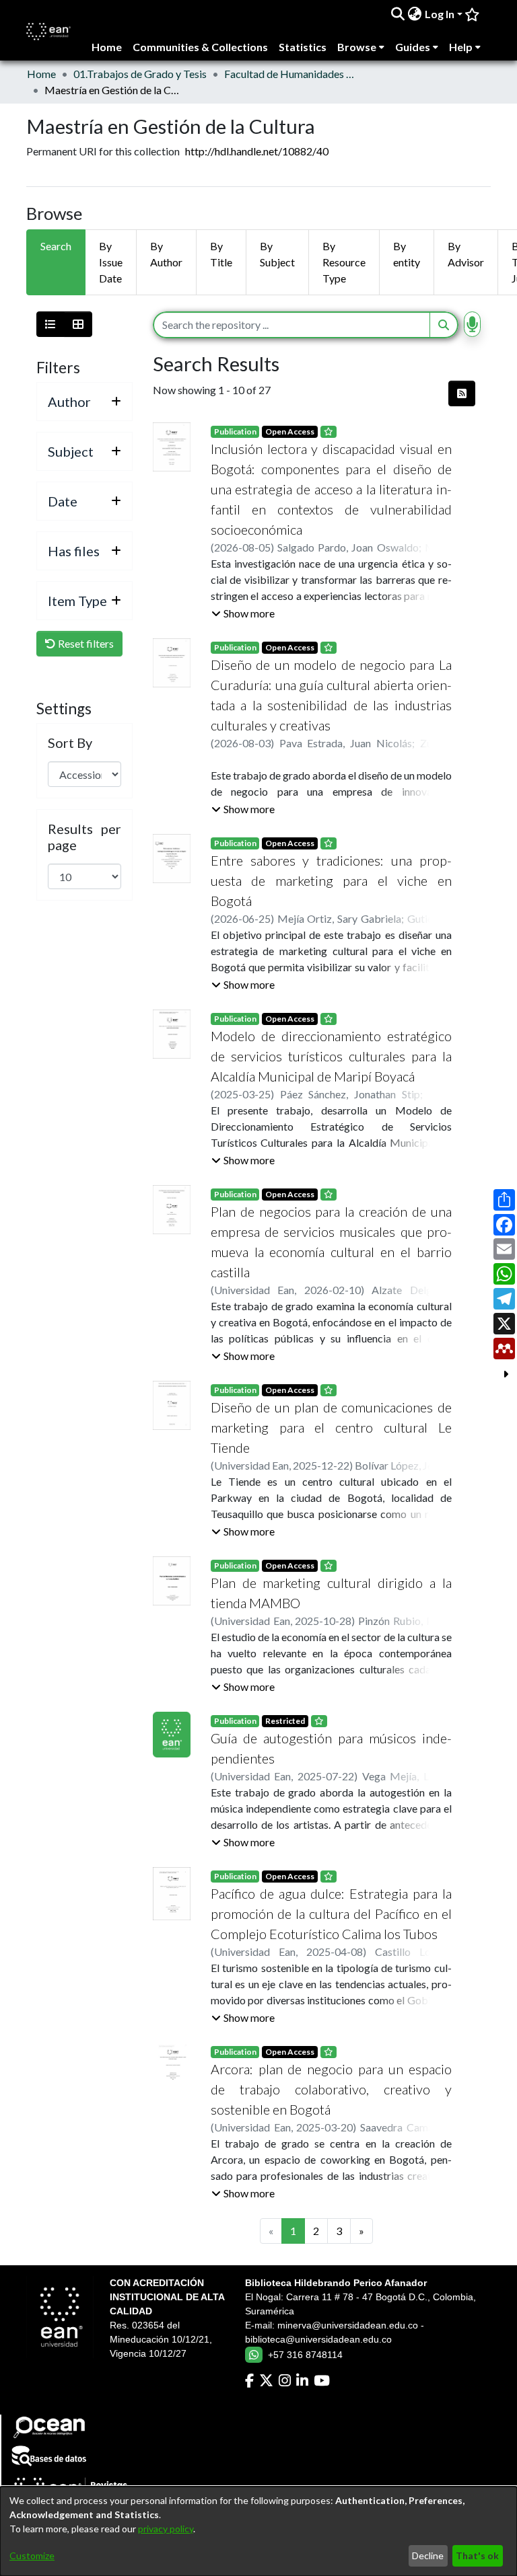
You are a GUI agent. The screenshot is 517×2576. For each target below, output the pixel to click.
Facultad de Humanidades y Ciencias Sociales (291, 74)
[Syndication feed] (462, 393)
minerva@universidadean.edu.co (348, 2325)
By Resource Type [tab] (344, 262)
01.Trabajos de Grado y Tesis (140, 74)
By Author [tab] (166, 254)
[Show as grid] (78, 324)
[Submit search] (398, 14)
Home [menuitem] (107, 47)
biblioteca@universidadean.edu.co (318, 2339)
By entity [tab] (407, 254)
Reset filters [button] (85, 643)
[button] (243, 613)
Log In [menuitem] (440, 14)
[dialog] (258, 2531)
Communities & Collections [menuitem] (200, 47)
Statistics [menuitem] (303, 47)
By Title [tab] (221, 254)
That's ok (477, 2555)
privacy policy (166, 2529)
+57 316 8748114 (305, 2355)
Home (41, 74)
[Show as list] (50, 324)
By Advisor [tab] (466, 254)
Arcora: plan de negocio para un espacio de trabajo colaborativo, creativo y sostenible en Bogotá (331, 2089)
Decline (428, 2555)
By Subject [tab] (277, 254)
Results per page (84, 837)
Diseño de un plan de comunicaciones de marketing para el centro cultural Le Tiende (331, 1427)
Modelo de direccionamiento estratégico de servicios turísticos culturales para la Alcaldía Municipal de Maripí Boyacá (331, 1056)
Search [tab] (56, 246)
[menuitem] (415, 14)
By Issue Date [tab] (111, 262)
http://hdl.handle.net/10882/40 (257, 151)
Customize (32, 2555)
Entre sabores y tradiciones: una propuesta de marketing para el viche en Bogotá (331, 880)
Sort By (70, 743)
